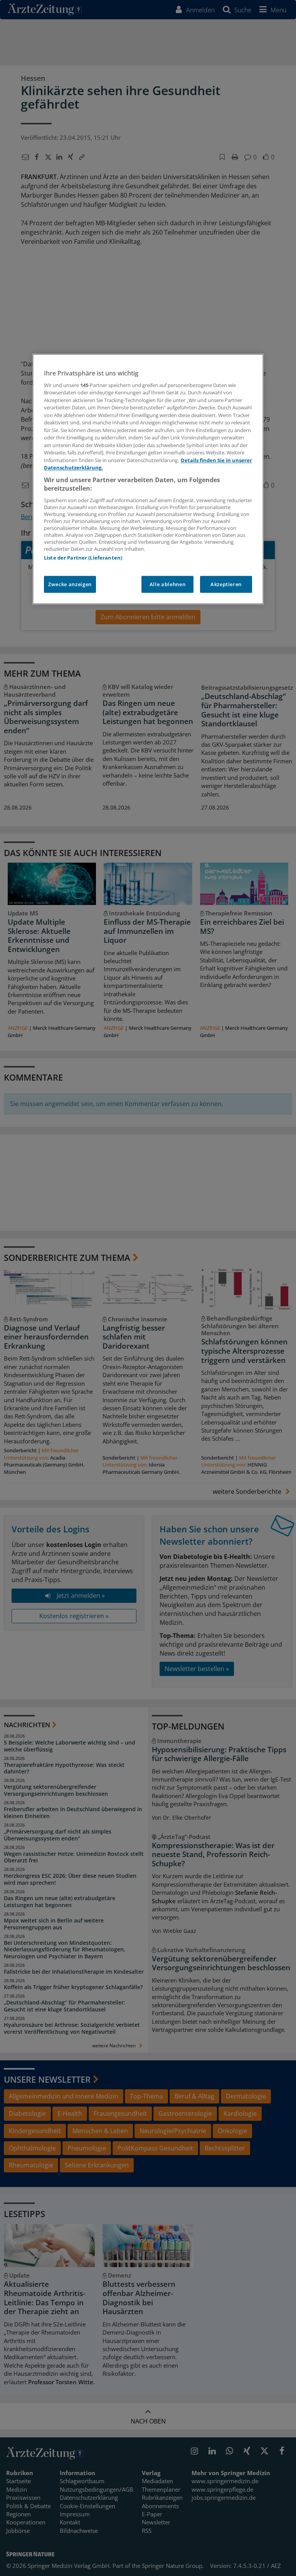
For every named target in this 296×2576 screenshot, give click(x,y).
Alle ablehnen (167, 584)
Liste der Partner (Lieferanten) (83, 558)
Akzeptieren (226, 584)
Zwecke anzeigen (70, 584)
